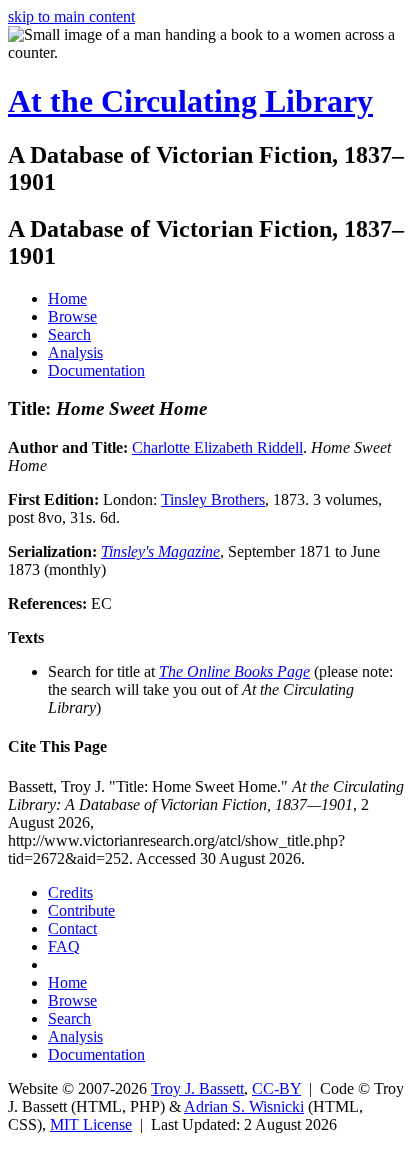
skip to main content (71, 16)
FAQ (64, 946)
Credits (70, 892)
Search (69, 334)
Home (67, 298)
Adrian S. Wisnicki (244, 1106)
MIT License (91, 1124)
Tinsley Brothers (213, 499)
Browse (72, 316)
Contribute (81, 910)
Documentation (96, 370)
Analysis (75, 352)
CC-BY (276, 1088)
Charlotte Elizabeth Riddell (217, 447)
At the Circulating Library (190, 101)
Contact (72, 928)
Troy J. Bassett (197, 1088)
